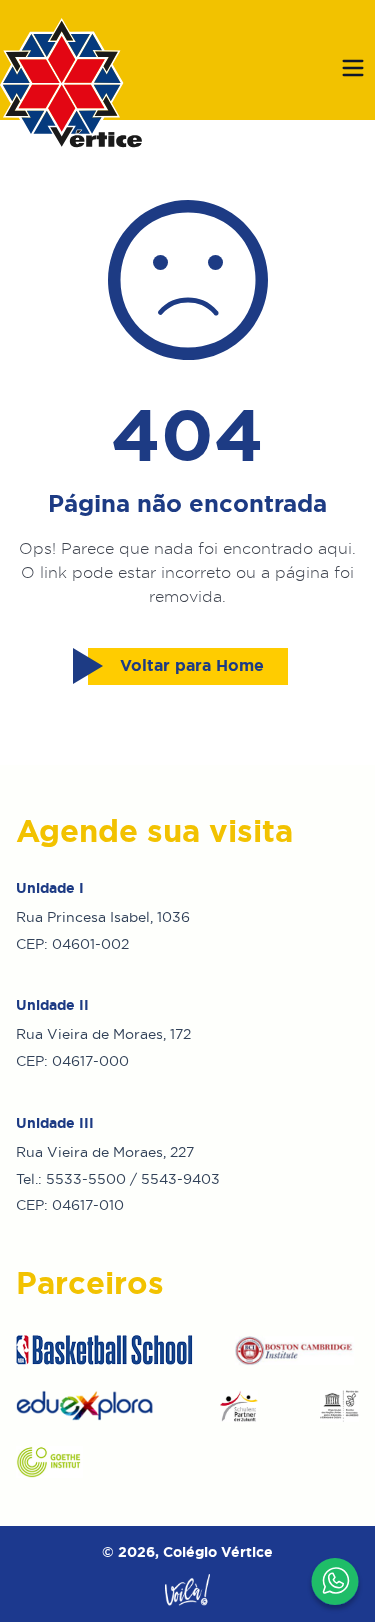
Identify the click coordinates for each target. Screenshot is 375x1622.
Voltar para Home (192, 665)
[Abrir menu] (353, 68)
